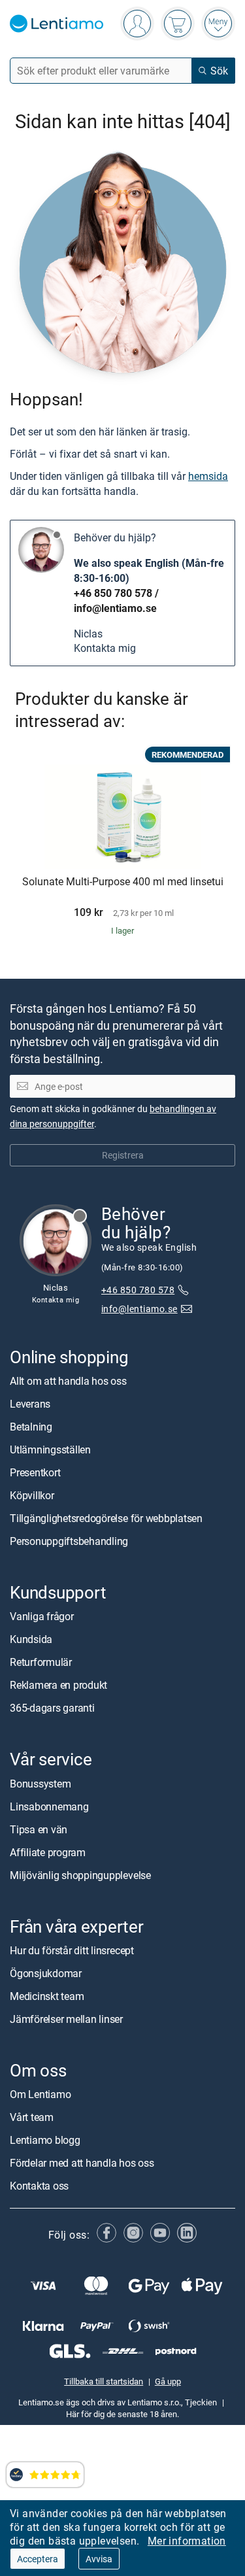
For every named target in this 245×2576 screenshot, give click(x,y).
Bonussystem (40, 1783)
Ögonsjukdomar (46, 1973)
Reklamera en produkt (58, 1685)
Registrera (123, 1155)
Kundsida (31, 1639)
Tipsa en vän (39, 1829)
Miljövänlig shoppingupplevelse (80, 1874)
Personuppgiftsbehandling (69, 1541)
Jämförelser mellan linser (66, 2019)
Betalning (31, 1427)
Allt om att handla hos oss (68, 1381)
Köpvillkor (32, 1495)
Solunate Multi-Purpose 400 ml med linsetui (123, 882)
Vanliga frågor (42, 1616)
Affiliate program (48, 1852)
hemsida (208, 476)
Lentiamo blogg (45, 2140)
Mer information (187, 2541)
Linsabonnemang (49, 1806)
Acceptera (38, 2559)
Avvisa (99, 2559)
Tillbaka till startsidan (104, 2381)
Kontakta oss (39, 2186)
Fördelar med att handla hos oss (82, 2163)
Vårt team (32, 2117)
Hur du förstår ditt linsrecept (72, 1950)
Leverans (30, 1404)
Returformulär (41, 1662)
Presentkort (35, 1472)
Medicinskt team (47, 1996)
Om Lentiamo (40, 2094)
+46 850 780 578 (113, 593)
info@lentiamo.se (115, 608)
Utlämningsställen (50, 1449)
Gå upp (168, 2381)
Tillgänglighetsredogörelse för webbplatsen (106, 1518)
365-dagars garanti (52, 1708)
